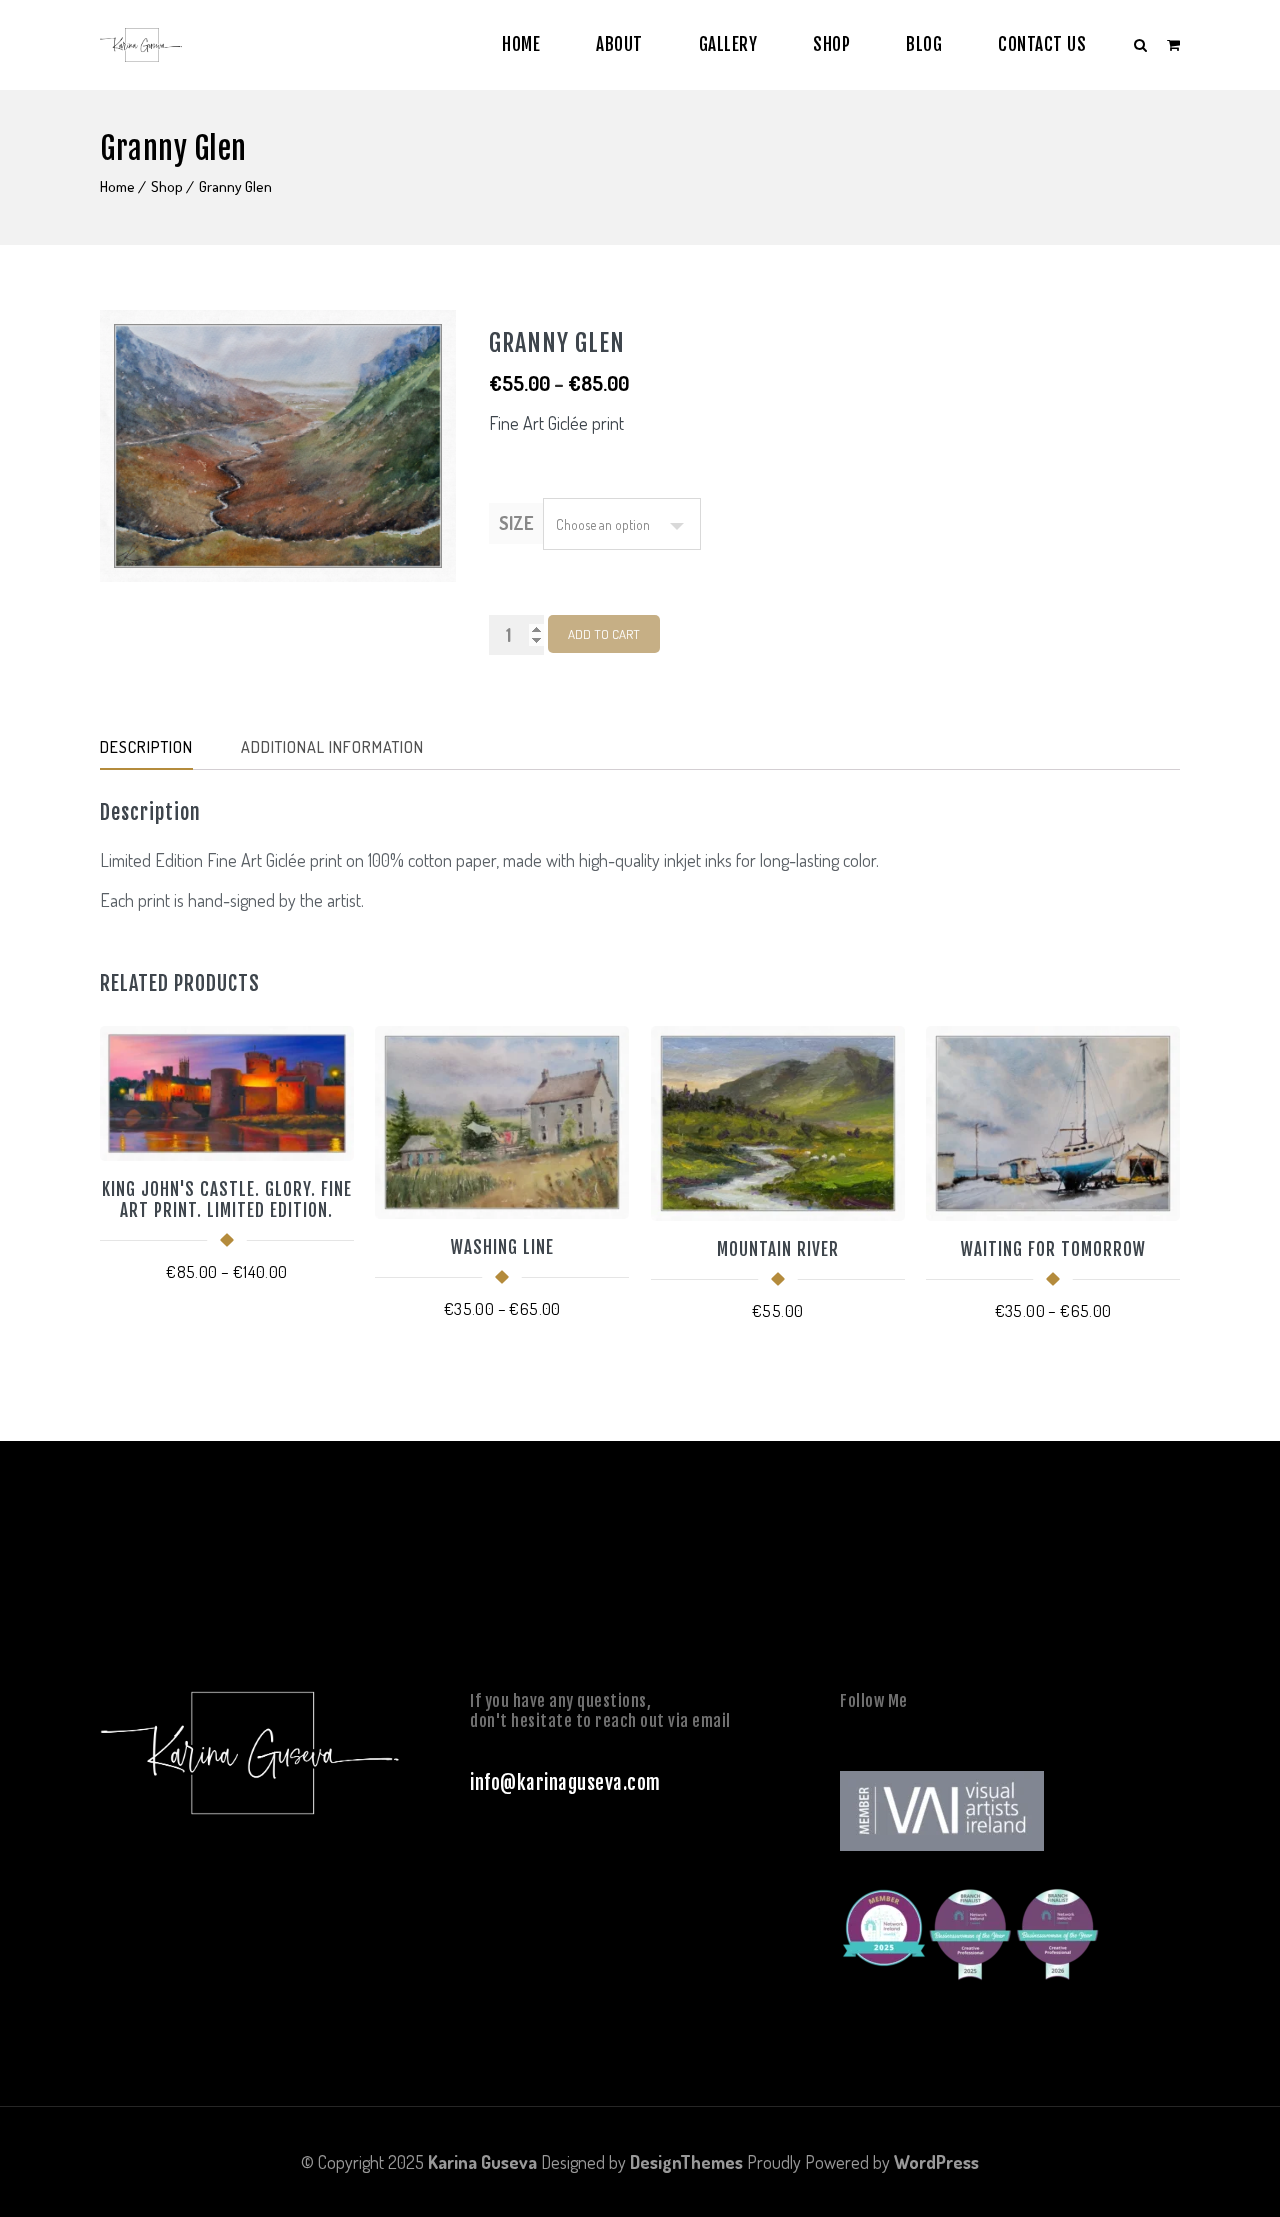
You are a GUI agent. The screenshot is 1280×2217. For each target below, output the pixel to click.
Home (521, 44)
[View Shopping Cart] (1173, 44)
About (619, 44)
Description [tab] (146, 747)
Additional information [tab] (332, 747)
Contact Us (1042, 44)
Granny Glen (235, 186)
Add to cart (604, 634)
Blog (924, 44)
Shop (831, 44)
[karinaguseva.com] (141, 45)
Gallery (728, 44)
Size (516, 523)
